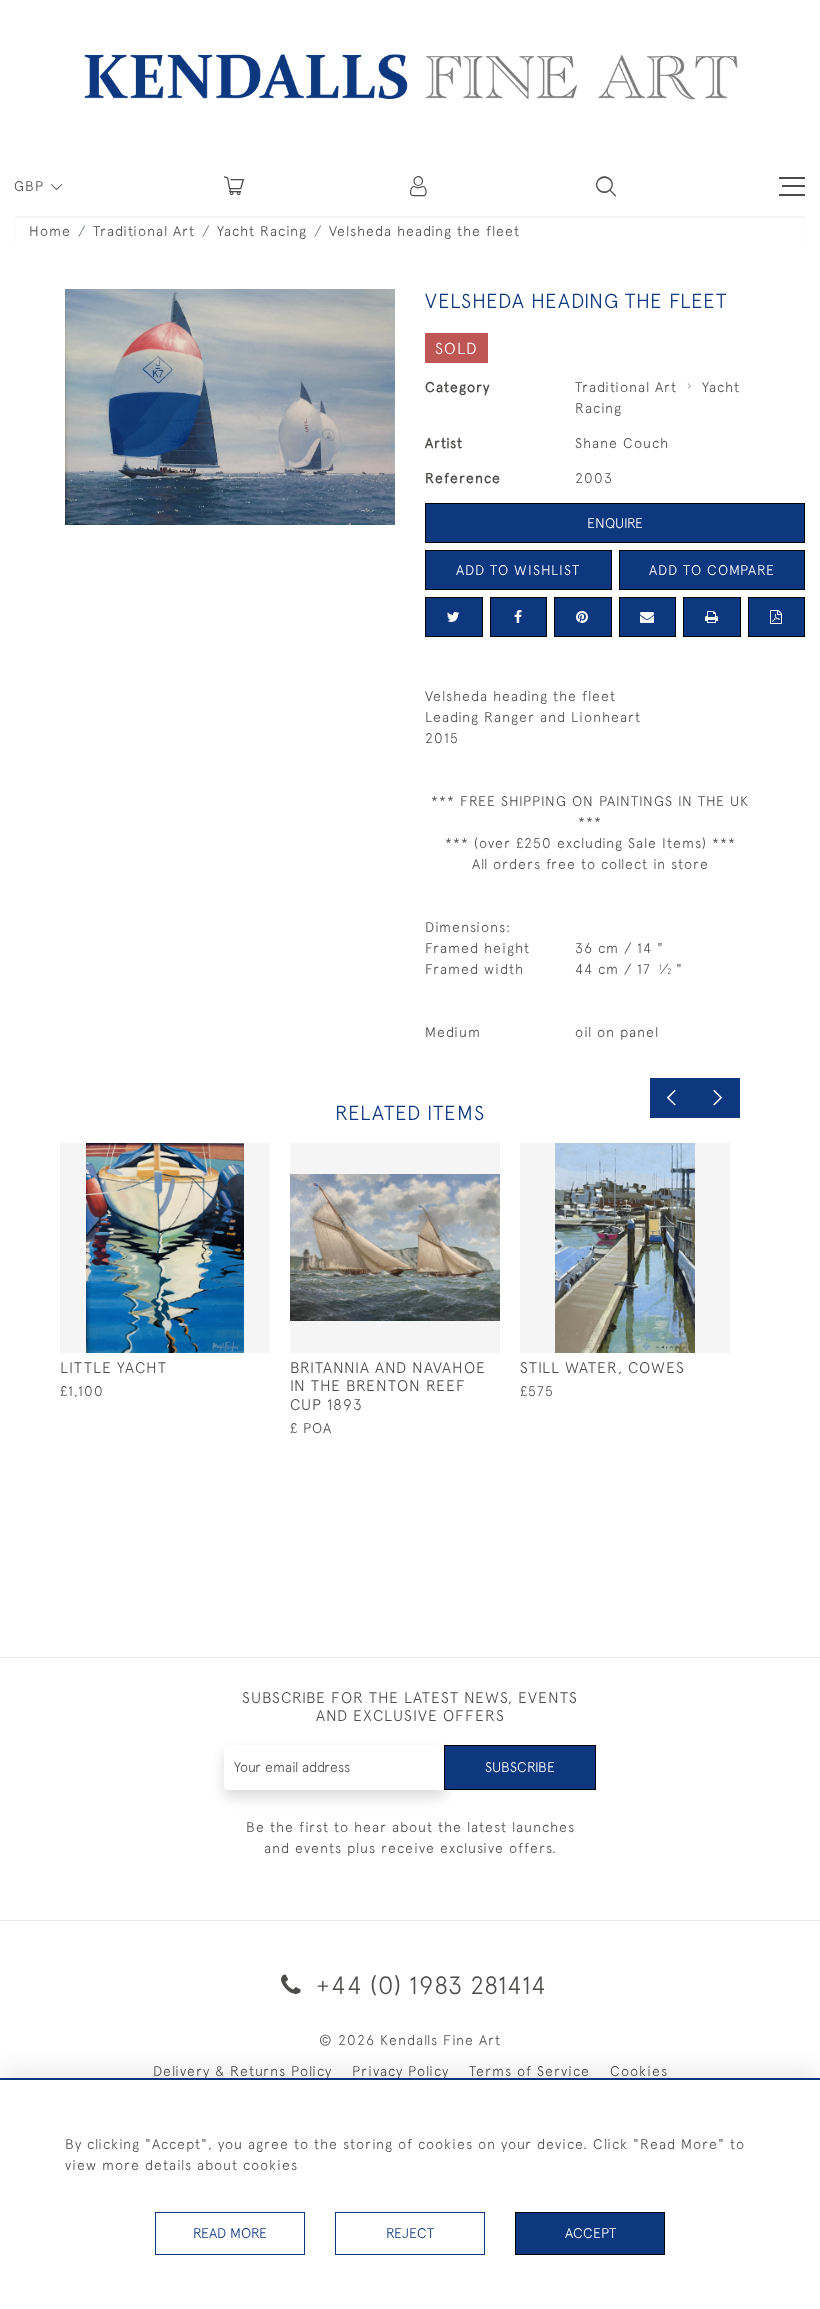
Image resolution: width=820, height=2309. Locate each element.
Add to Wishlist (518, 570)
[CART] (234, 186)
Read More (230, 2233)
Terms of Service (529, 2071)
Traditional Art (144, 231)
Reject (410, 2233)
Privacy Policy (400, 2071)
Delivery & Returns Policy (242, 2071)
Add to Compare (712, 570)
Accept (590, 2233)
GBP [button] (31, 186)
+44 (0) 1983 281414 (428, 1984)
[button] (606, 186)
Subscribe (520, 1767)
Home (50, 231)
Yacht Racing (262, 231)
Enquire (615, 523)
